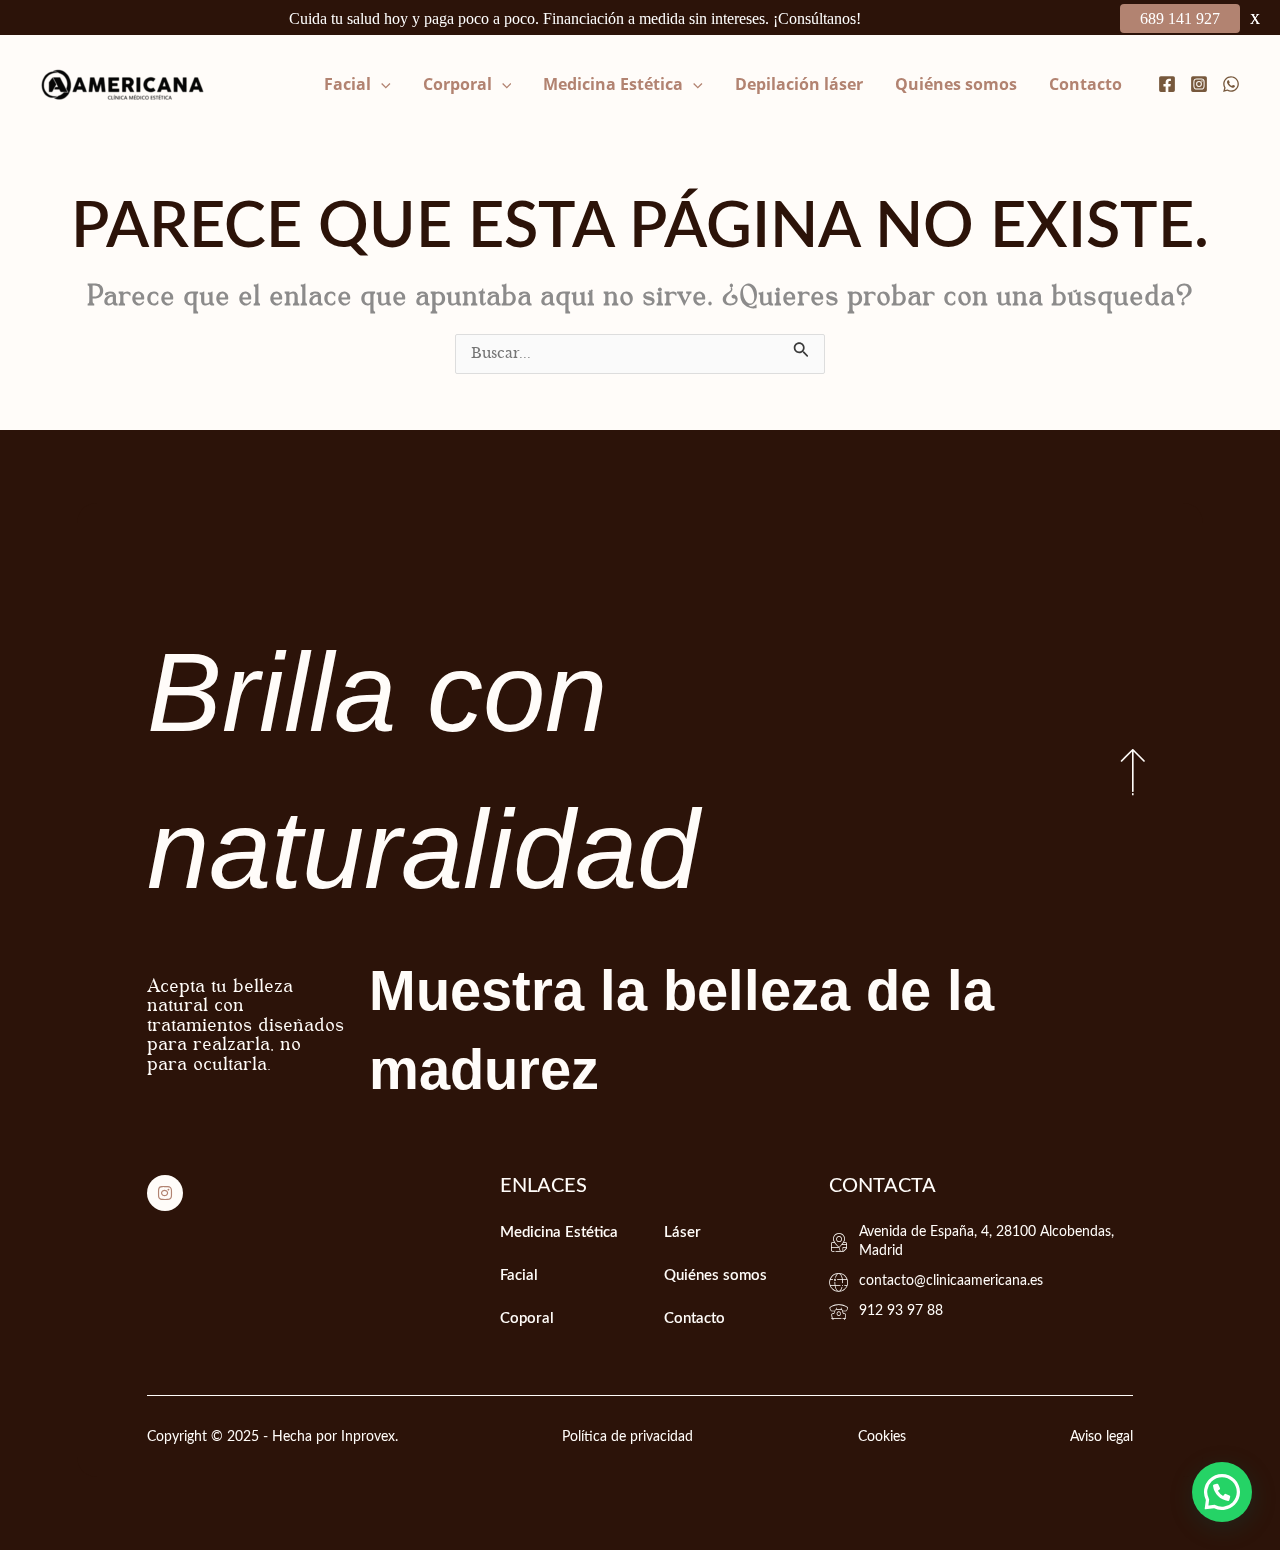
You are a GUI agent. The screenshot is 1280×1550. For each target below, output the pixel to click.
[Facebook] (1167, 84)
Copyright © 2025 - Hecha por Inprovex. (272, 1437)
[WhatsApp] (1231, 84)
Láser (682, 1232)
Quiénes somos (956, 84)
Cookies (882, 1437)
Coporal (527, 1318)
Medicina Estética (613, 84)
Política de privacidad (627, 1437)
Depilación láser (799, 84)
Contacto (1085, 84)
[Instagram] (1199, 84)
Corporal (457, 84)
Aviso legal (1101, 1437)
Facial (347, 84)
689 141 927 (1180, 18)
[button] (381, 84)
